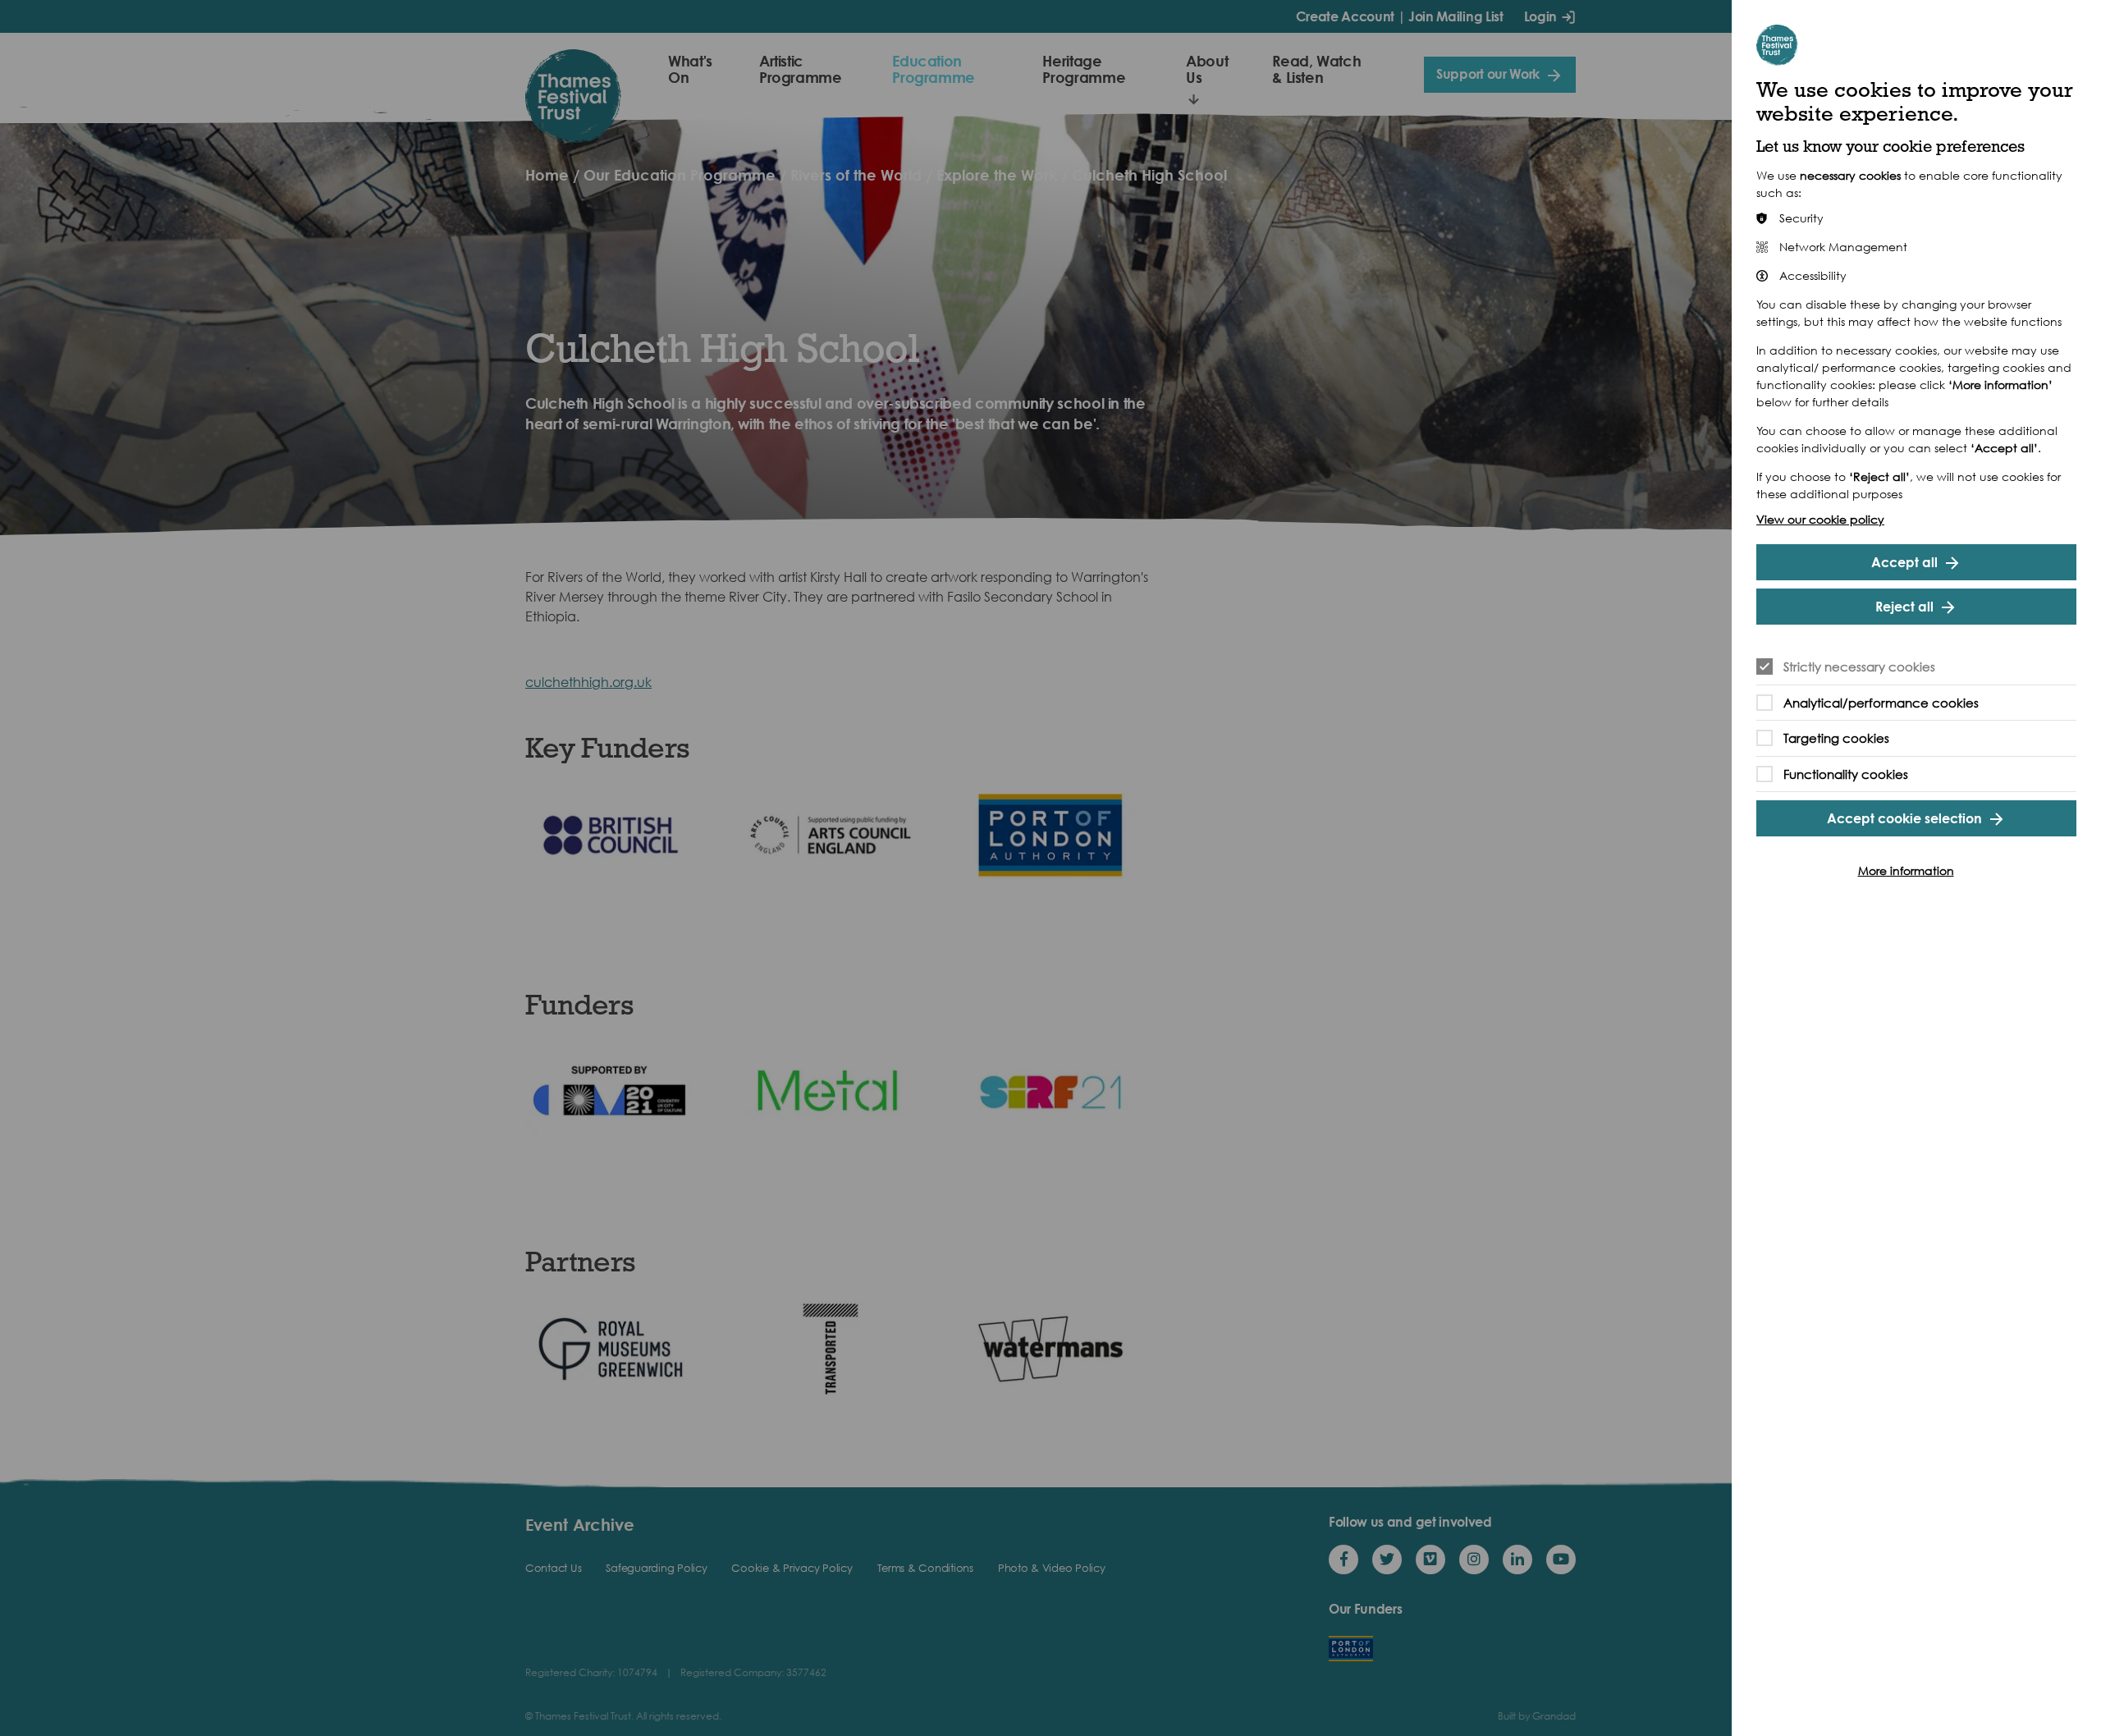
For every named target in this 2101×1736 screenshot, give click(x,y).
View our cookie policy (1820, 519)
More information (1906, 870)
